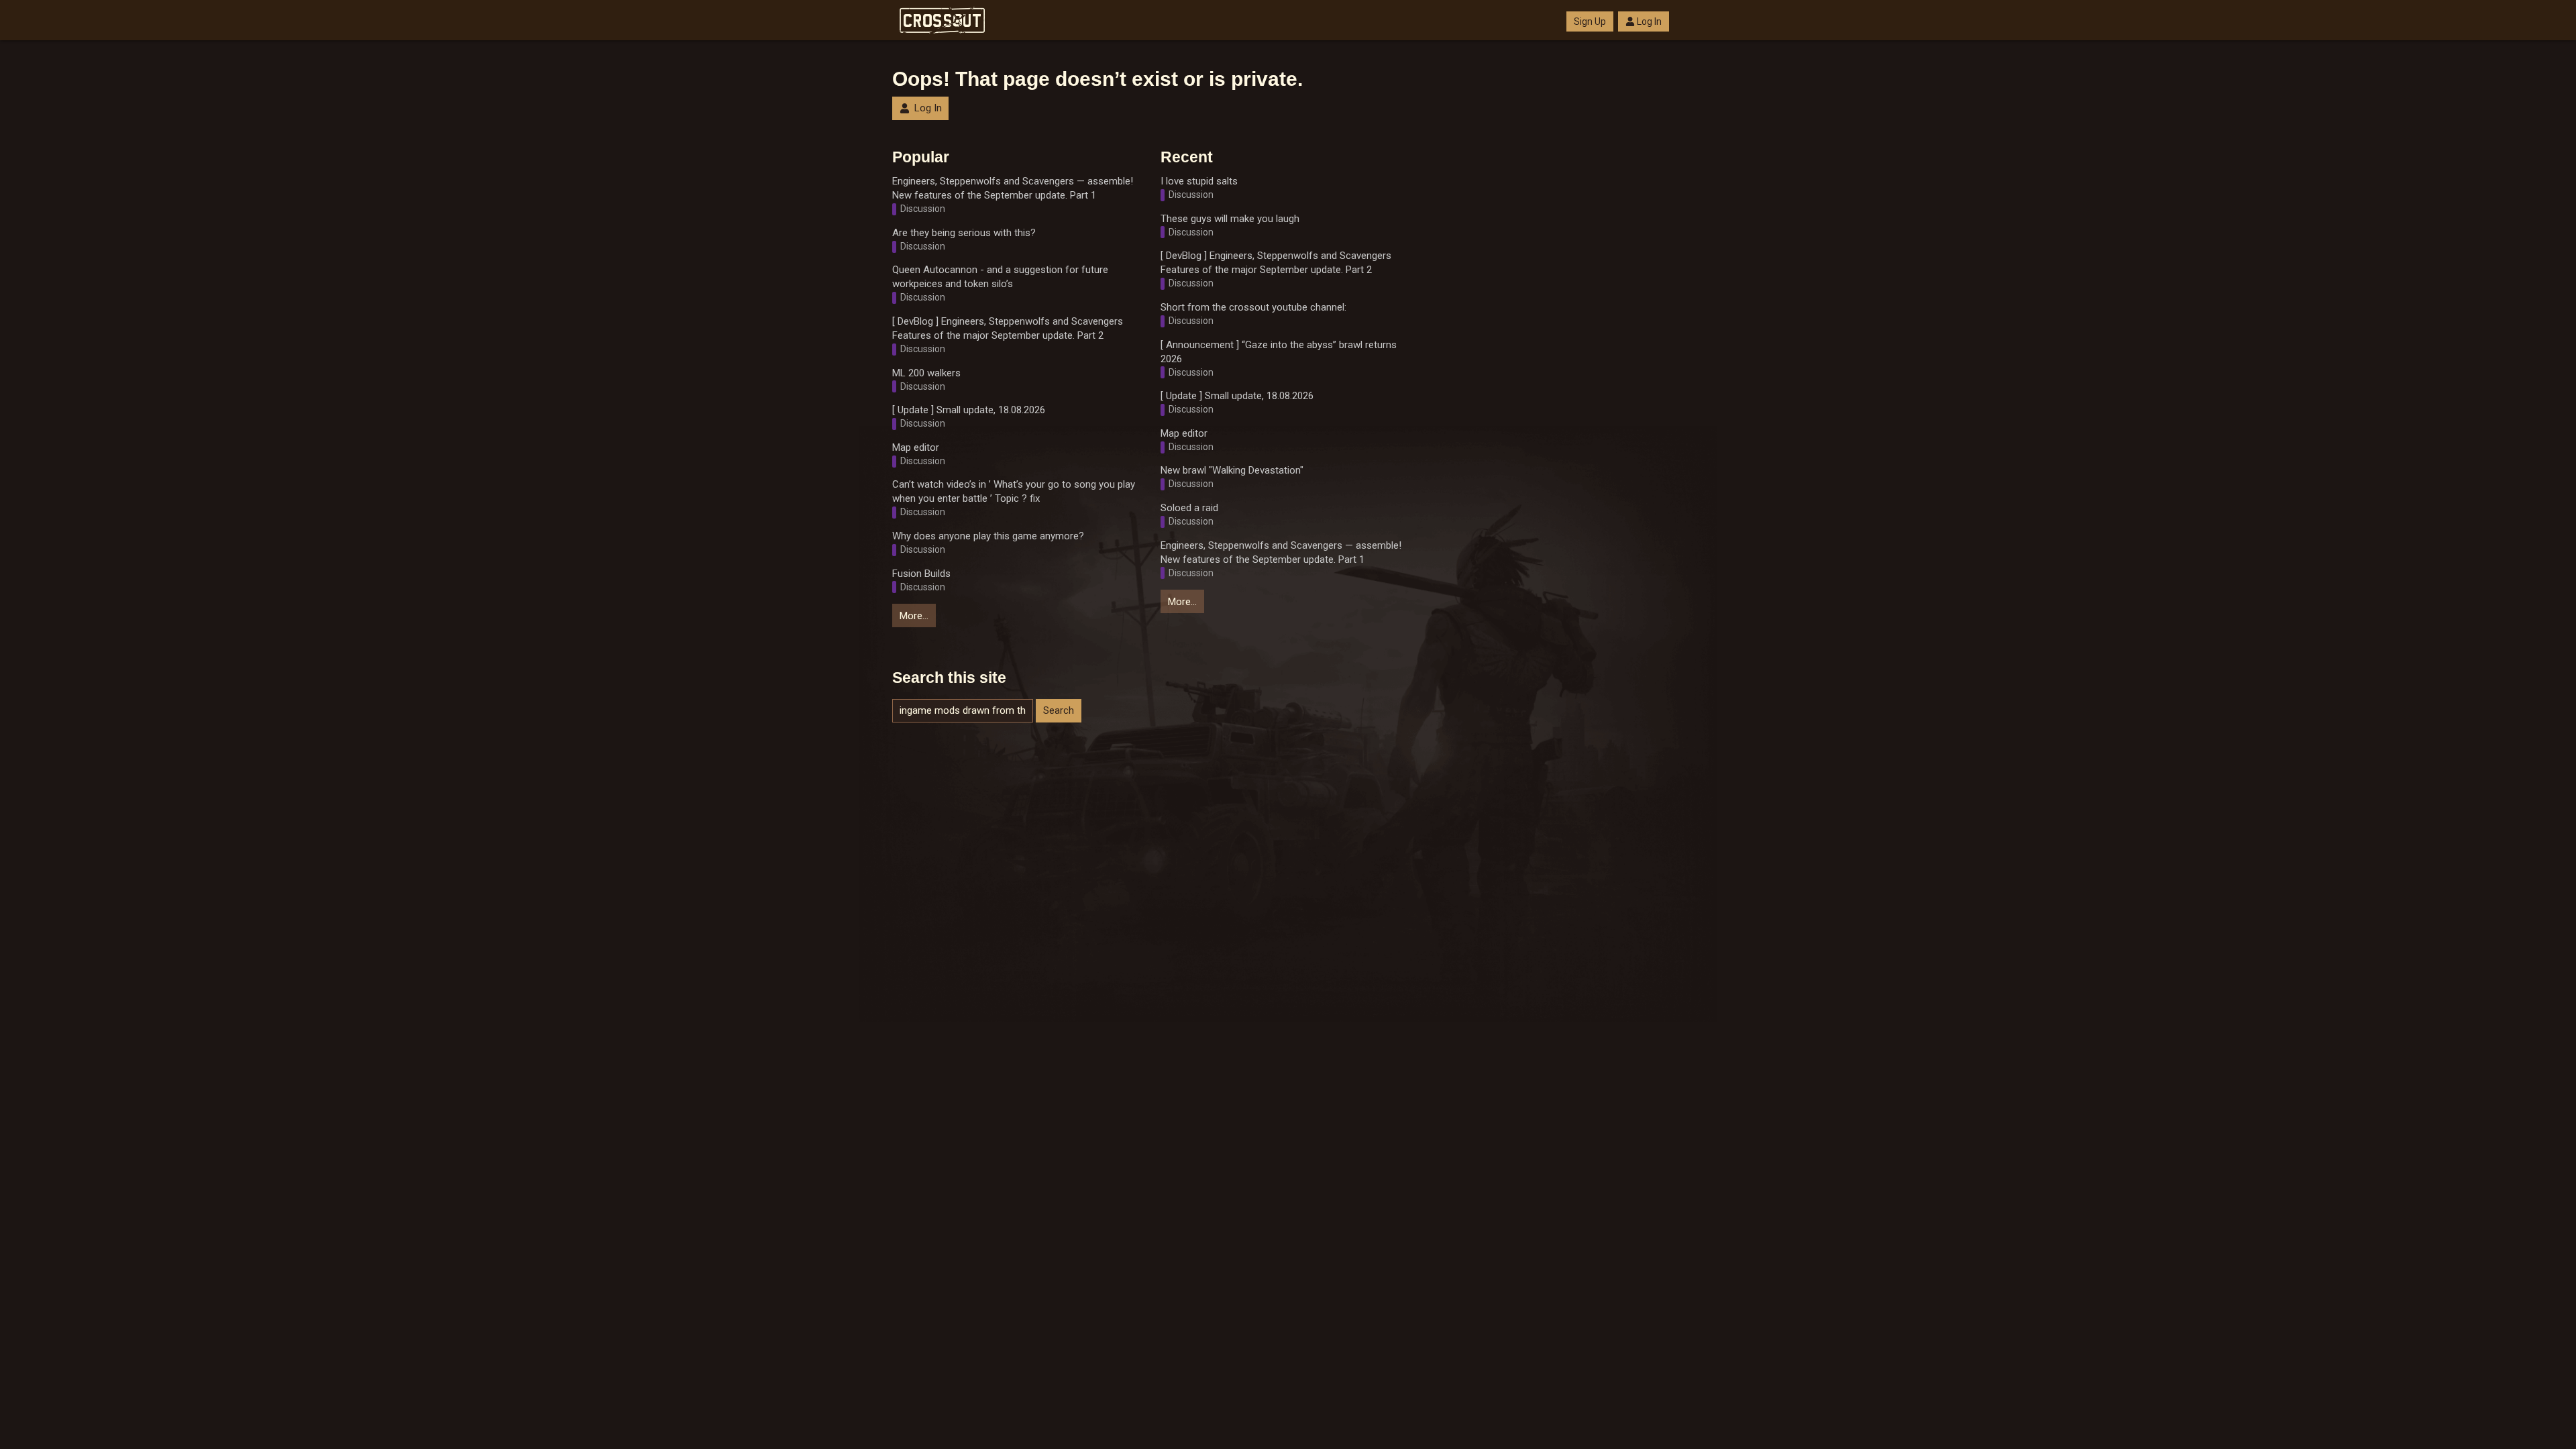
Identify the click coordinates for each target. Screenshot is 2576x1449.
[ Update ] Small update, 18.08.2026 (969, 410)
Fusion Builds (921, 574)
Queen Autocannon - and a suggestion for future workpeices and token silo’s (1000, 277)
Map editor (916, 447)
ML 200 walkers (926, 373)
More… (914, 616)
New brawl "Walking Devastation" (1232, 470)
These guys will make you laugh (1230, 219)
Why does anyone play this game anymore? (988, 536)
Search (1059, 710)
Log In (1649, 21)
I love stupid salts (1199, 181)
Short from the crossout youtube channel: (1253, 307)
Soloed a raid (1189, 508)
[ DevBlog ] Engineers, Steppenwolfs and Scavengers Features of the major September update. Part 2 (1008, 328)
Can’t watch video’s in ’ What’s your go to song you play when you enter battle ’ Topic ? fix (1014, 491)
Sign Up (1590, 21)
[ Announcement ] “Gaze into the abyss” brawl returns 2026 (1279, 352)
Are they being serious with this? (964, 233)
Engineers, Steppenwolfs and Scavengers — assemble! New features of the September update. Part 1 (1013, 188)
